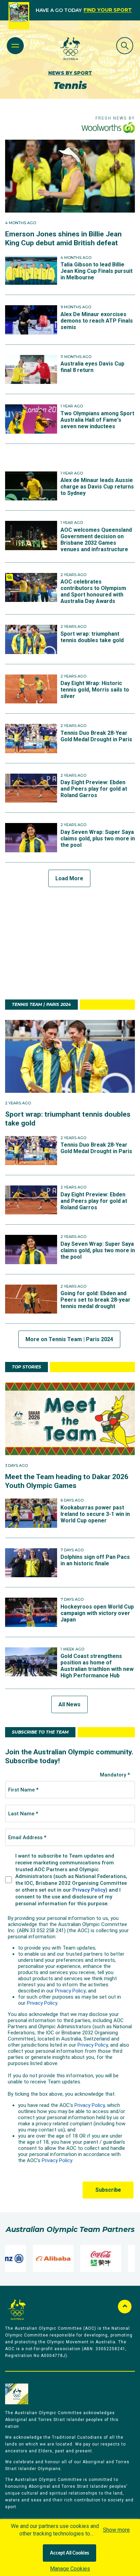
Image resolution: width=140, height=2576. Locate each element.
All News (69, 1704)
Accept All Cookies (69, 2553)
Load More (69, 878)
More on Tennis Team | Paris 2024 (69, 1339)
